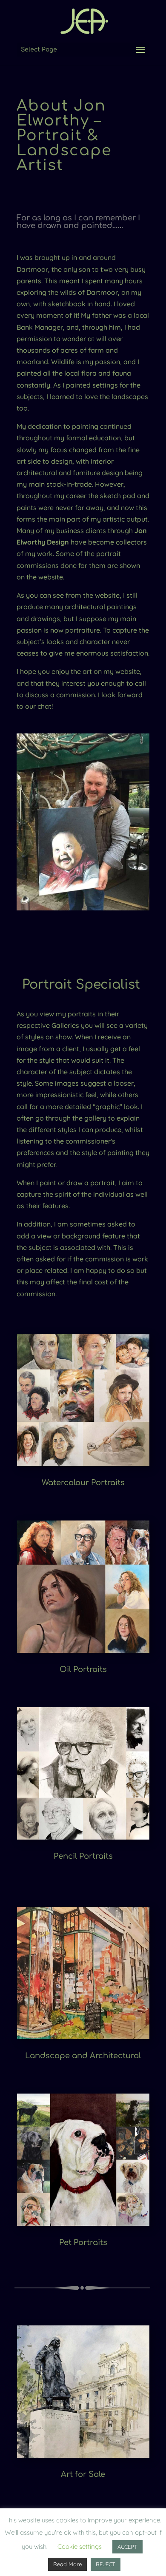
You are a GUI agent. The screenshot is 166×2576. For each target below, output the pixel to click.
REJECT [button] (106, 2564)
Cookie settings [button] (80, 2546)
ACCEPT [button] (127, 2547)
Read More (67, 2564)
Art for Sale (83, 2474)
